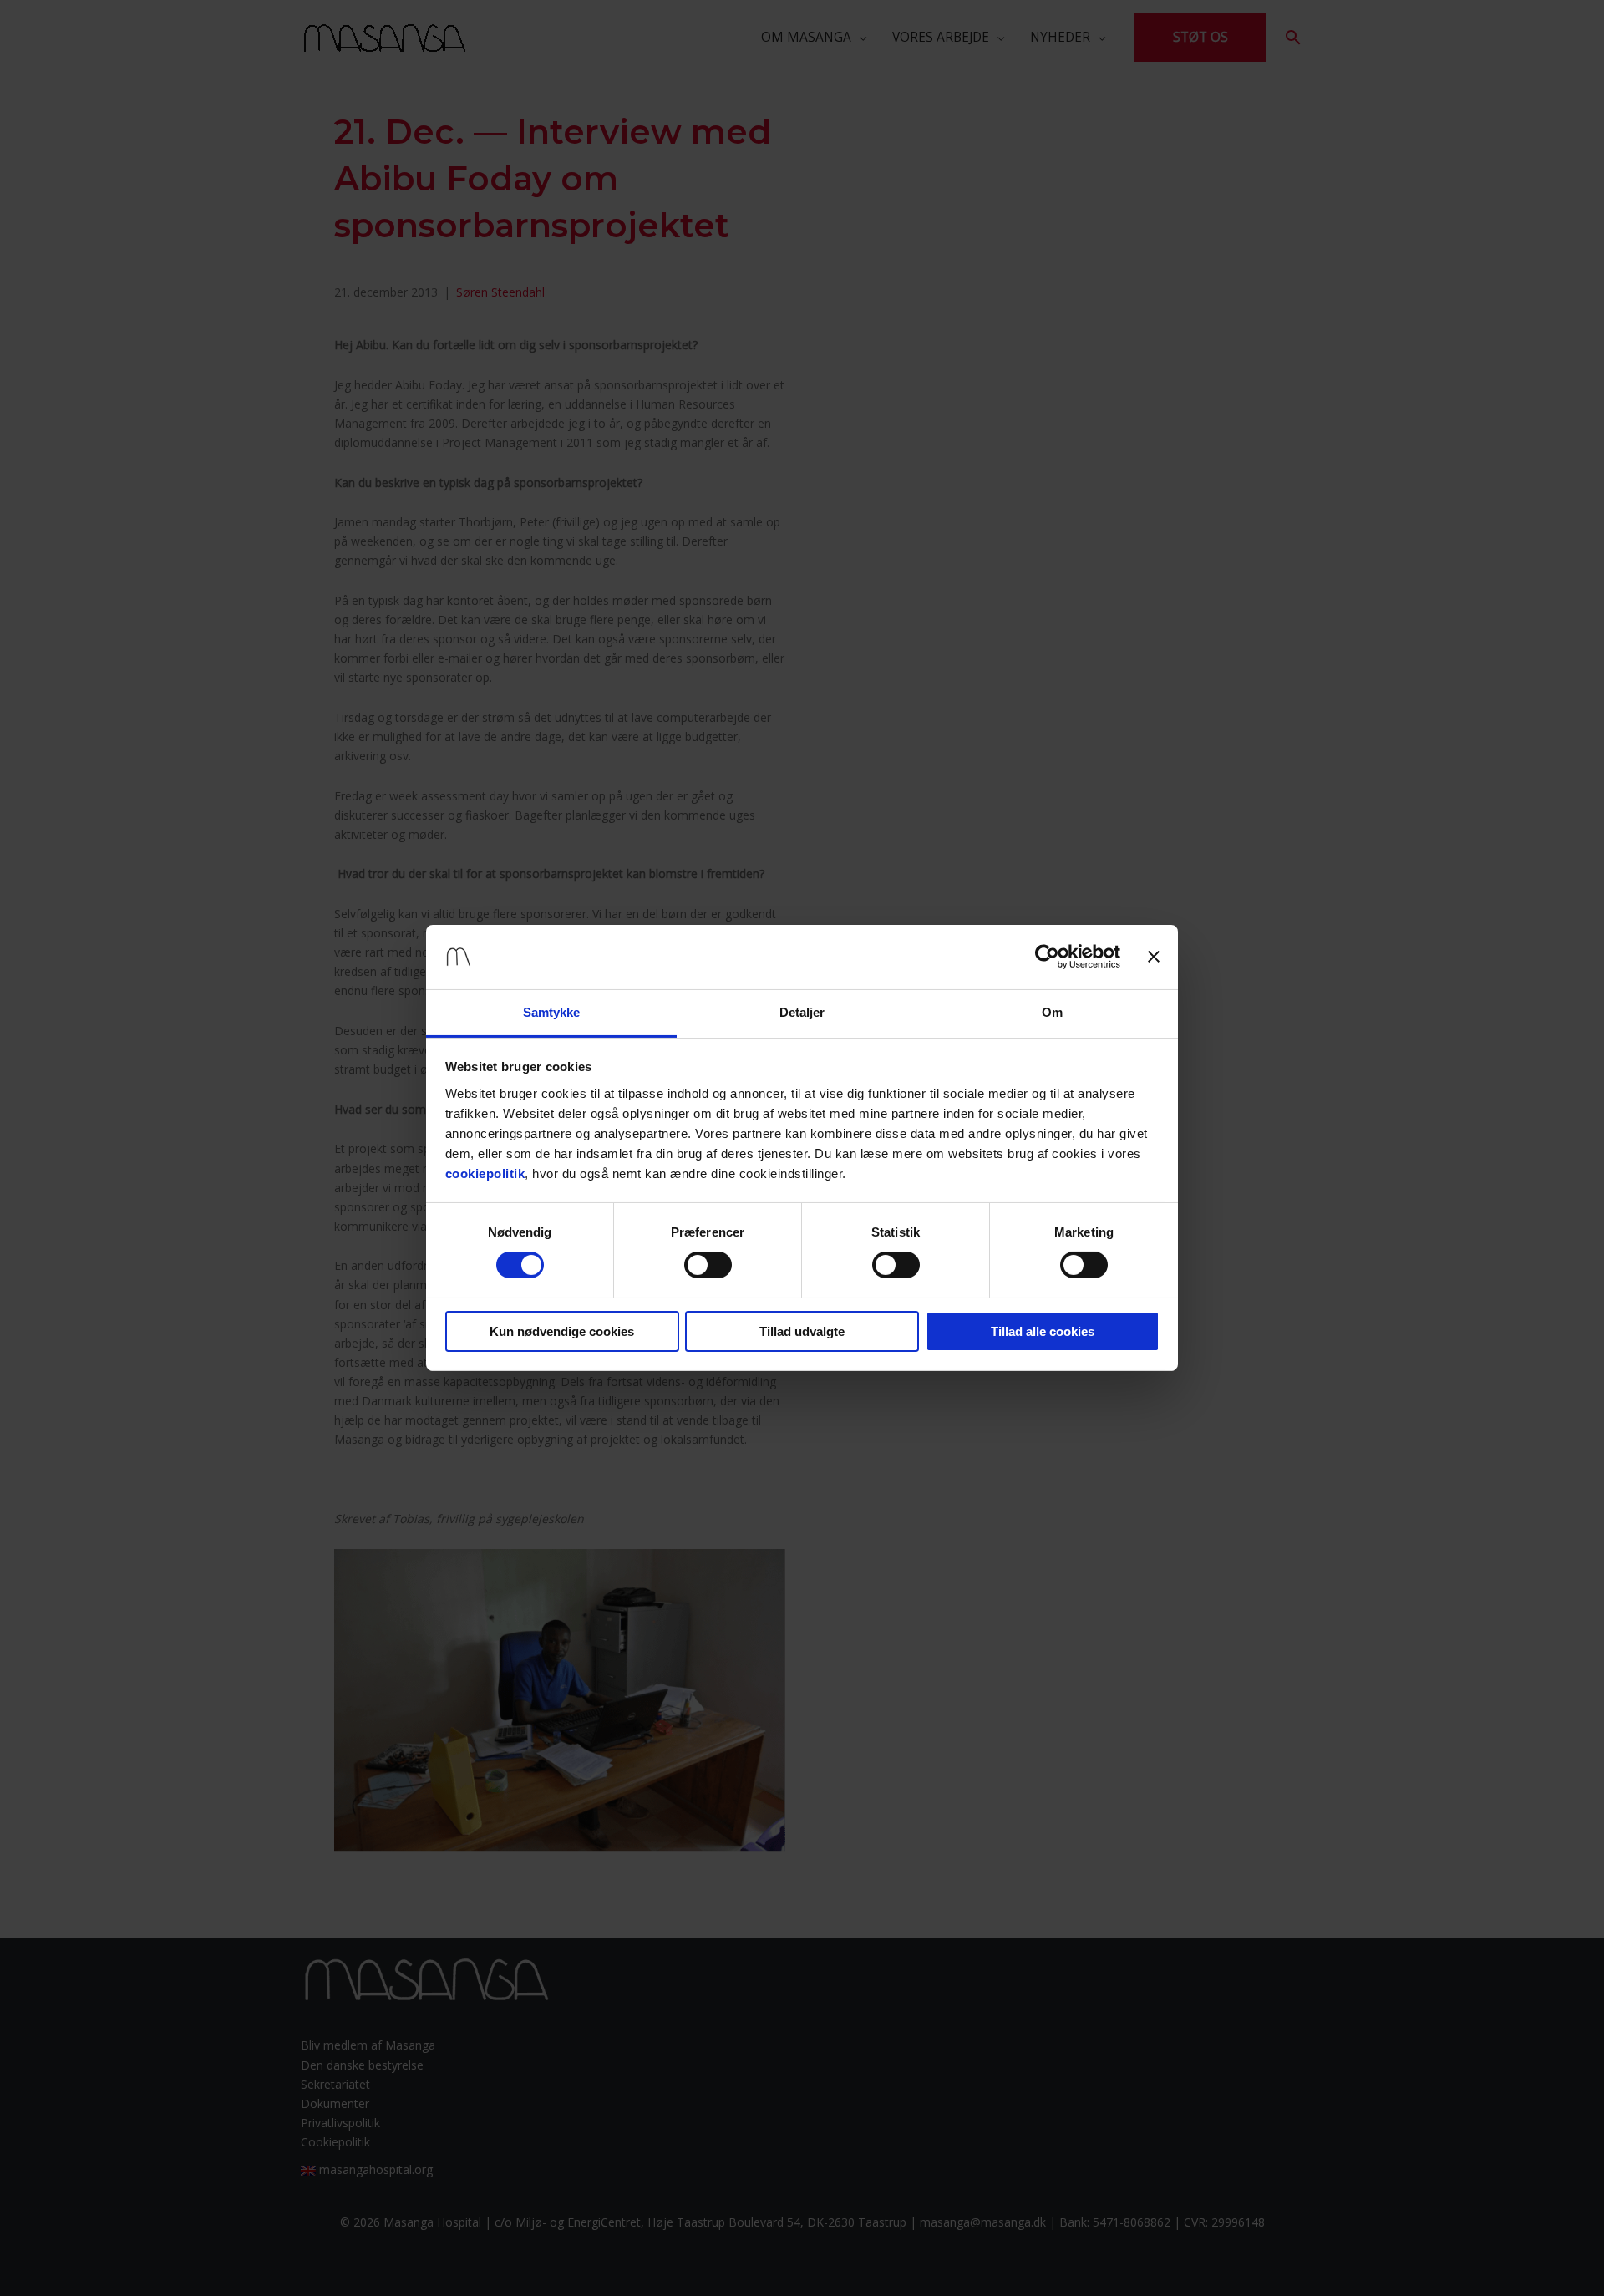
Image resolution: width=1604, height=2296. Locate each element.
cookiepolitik (485, 1173)
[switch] (708, 1265)
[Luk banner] (1154, 957)
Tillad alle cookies (1043, 1331)
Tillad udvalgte (802, 1331)
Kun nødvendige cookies (562, 1331)
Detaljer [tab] (802, 1012)
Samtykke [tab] (552, 1012)
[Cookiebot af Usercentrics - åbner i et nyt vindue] (1047, 957)
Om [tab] (1052, 1012)
